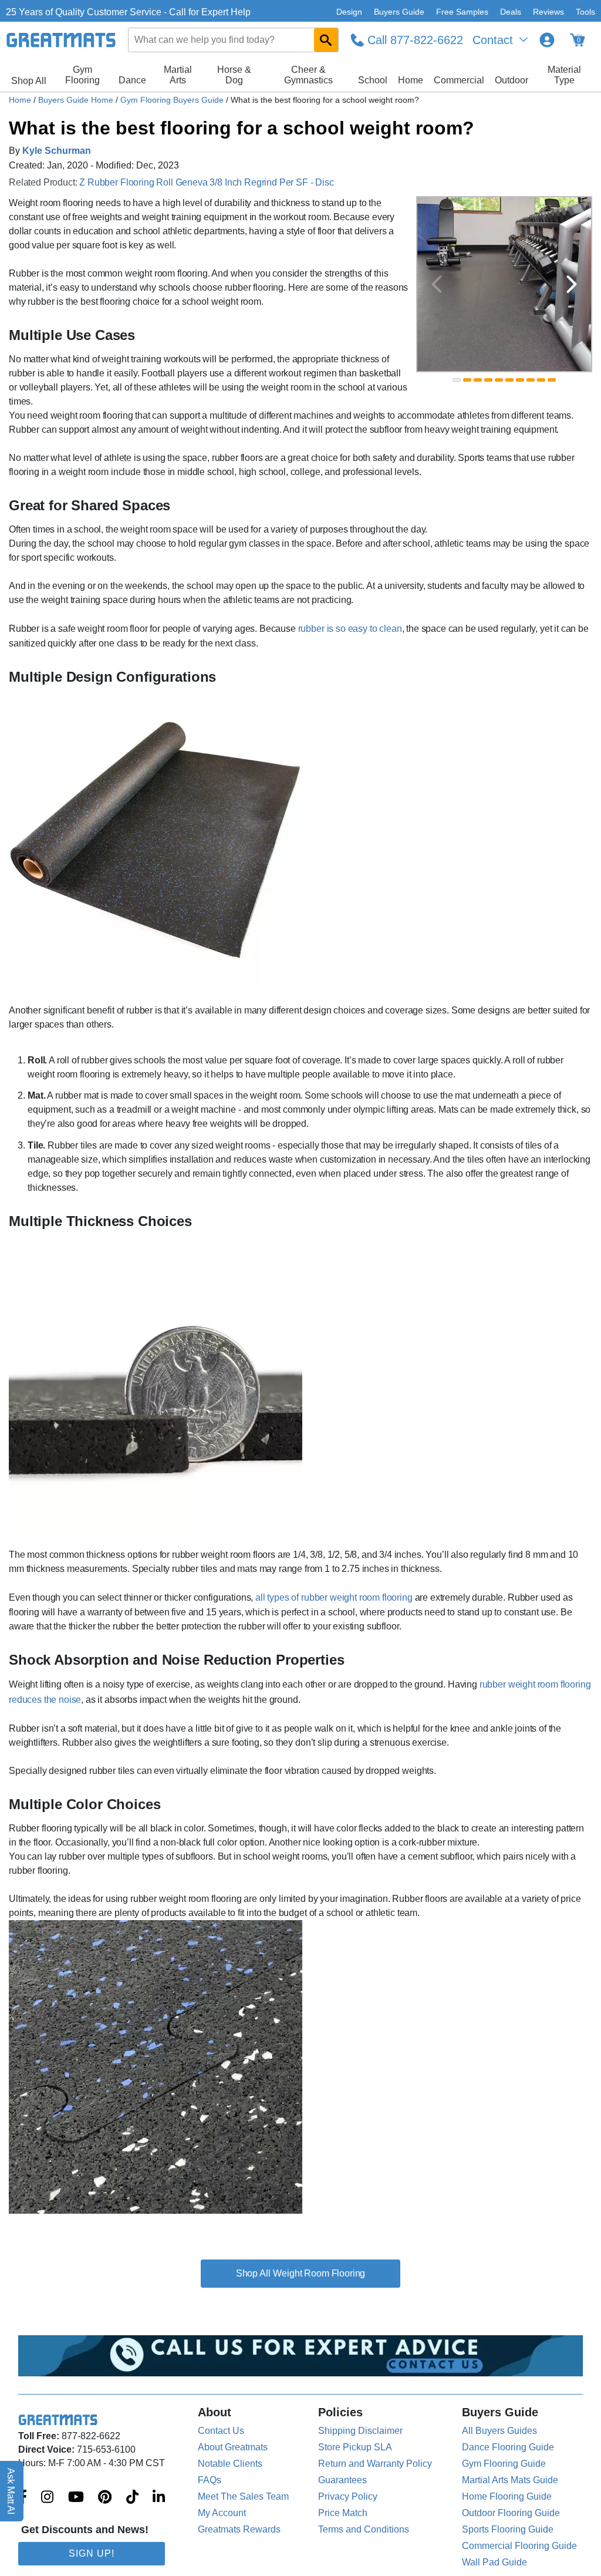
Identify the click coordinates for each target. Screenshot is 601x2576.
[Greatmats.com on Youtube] (76, 2498)
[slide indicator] (457, 380)
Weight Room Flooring (319, 2273)
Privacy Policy (348, 2496)
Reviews (548, 12)
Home (411, 80)
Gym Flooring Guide (504, 2464)
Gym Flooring (82, 75)
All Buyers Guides (499, 2431)
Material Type (564, 75)
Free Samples (462, 12)
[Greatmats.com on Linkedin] (159, 2498)
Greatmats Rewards (239, 2529)
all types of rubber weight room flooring (334, 1597)
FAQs (210, 2480)
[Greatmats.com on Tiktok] (132, 2498)
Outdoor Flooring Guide (511, 2513)
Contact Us (221, 2431)
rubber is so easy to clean (350, 629)
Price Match (343, 2513)
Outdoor (511, 80)
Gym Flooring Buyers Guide (173, 100)
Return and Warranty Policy (375, 2464)
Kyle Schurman (57, 151)
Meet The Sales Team (243, 2496)
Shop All (29, 81)
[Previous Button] (437, 284)
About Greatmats (233, 2447)
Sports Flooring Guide (508, 2529)
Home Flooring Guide (507, 2496)
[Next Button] (572, 284)
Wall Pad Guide (494, 2562)
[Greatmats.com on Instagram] (47, 2498)
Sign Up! (92, 2553)
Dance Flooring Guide (508, 2447)
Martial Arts (178, 75)
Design (349, 12)
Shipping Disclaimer (360, 2431)
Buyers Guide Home (77, 100)
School (373, 80)
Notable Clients (230, 2464)
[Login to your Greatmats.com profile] (547, 40)
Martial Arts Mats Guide (510, 2480)
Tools (585, 12)
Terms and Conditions (364, 2529)
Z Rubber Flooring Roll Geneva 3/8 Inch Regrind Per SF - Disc (206, 182)
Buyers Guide (399, 12)
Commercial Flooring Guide (519, 2546)
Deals (511, 12)
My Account (222, 2513)
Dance (132, 80)
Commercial (459, 80)
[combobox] (234, 40)
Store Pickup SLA (355, 2447)
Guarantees (342, 2480)
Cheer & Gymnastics (308, 75)
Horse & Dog (234, 75)
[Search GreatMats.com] (326, 40)
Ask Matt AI (11, 2491)
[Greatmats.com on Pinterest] (105, 2498)
